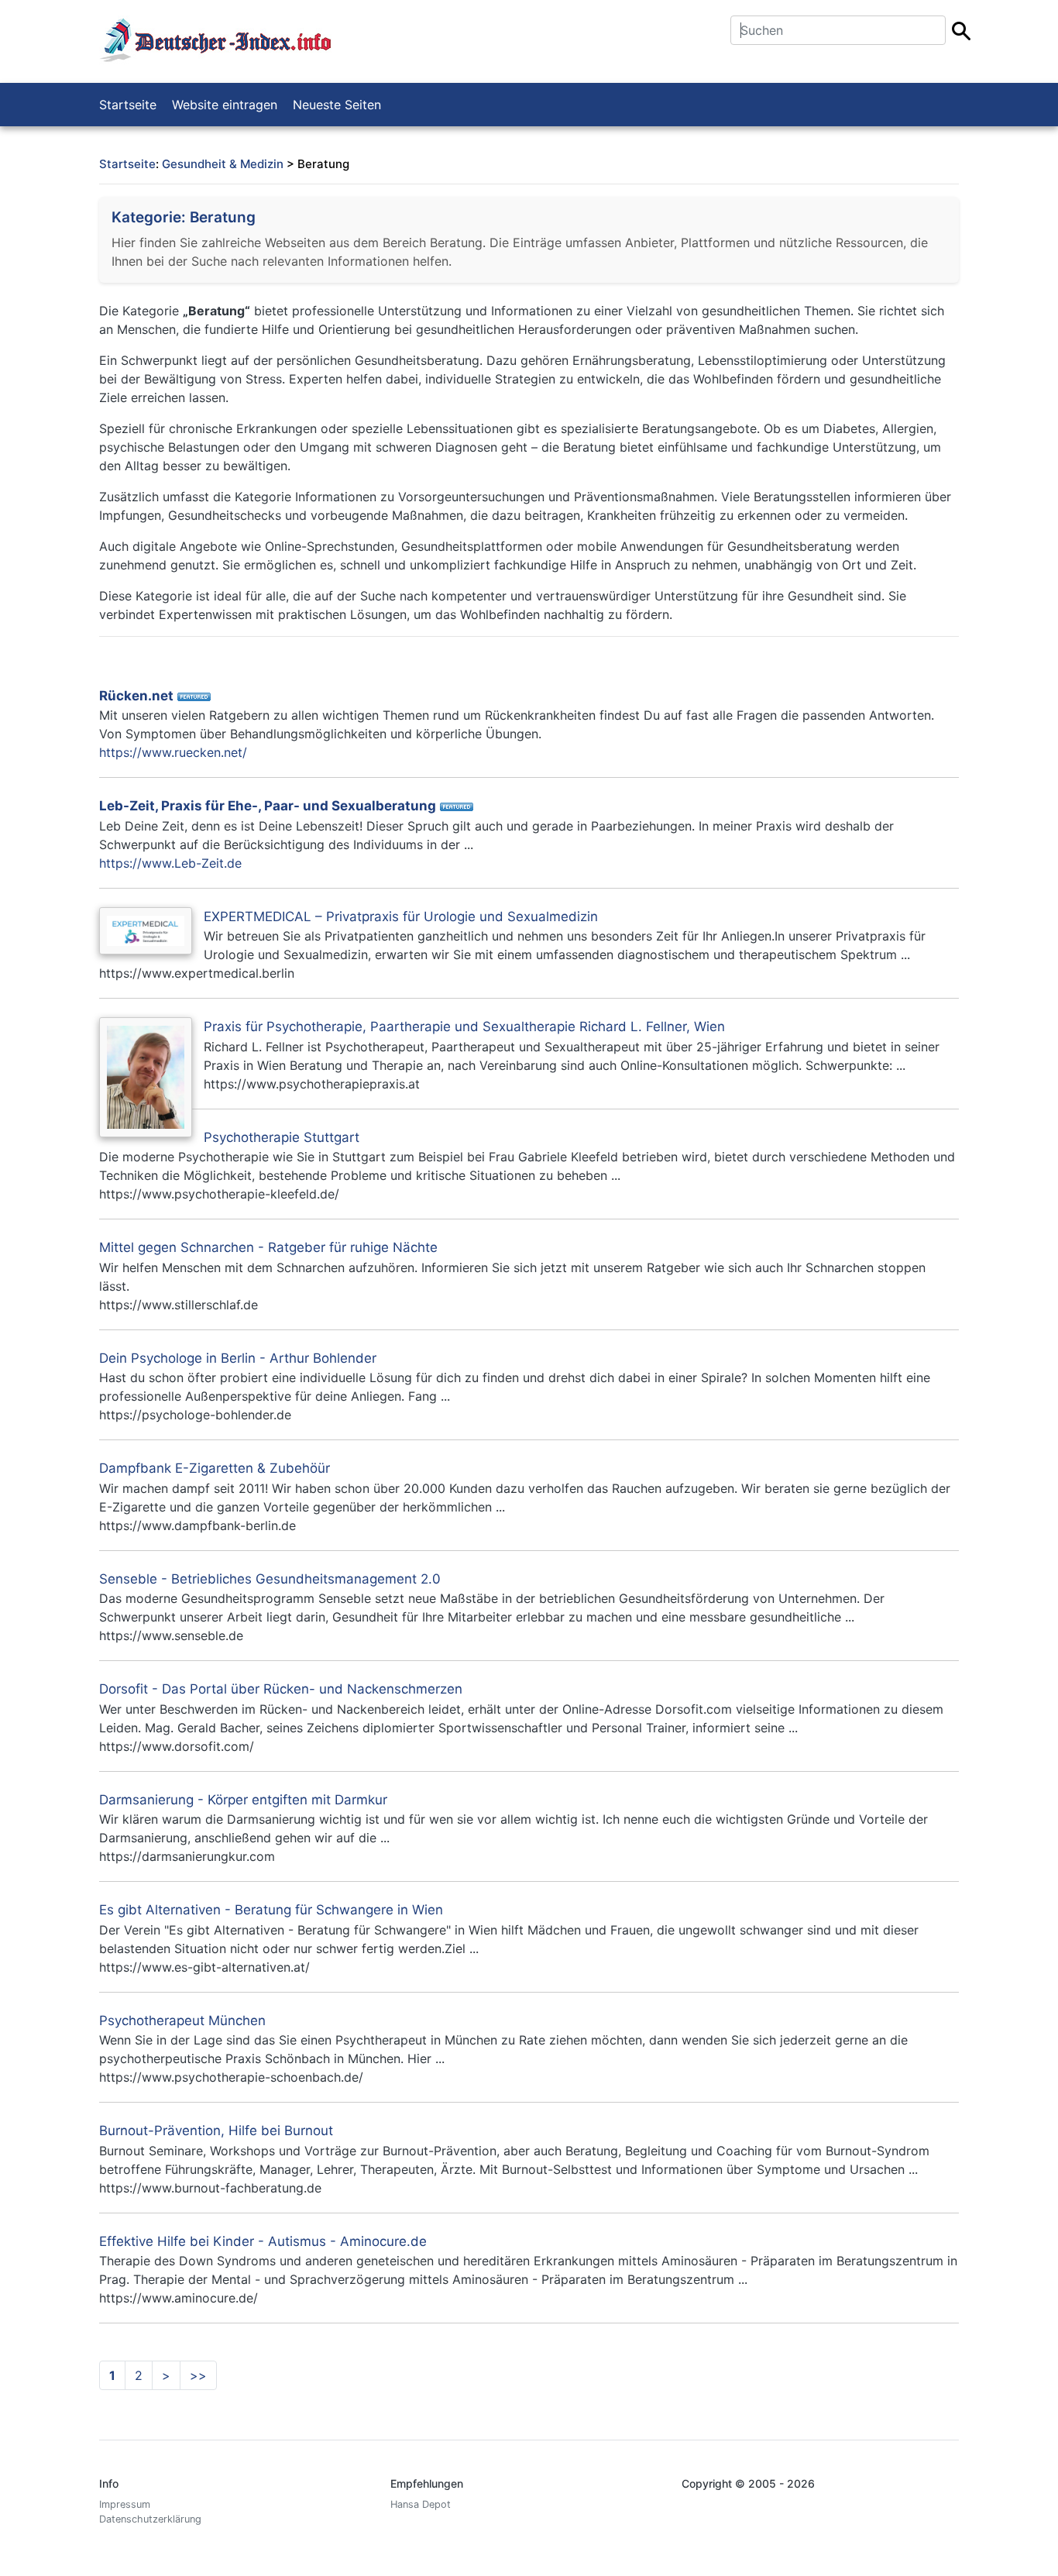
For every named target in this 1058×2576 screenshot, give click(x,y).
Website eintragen (225, 105)
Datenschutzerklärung (150, 2519)
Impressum (125, 2504)
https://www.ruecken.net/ (173, 752)
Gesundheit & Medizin (223, 164)
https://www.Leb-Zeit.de (170, 863)
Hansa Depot (421, 2504)
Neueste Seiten (337, 105)
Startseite (128, 105)
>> (198, 2375)
